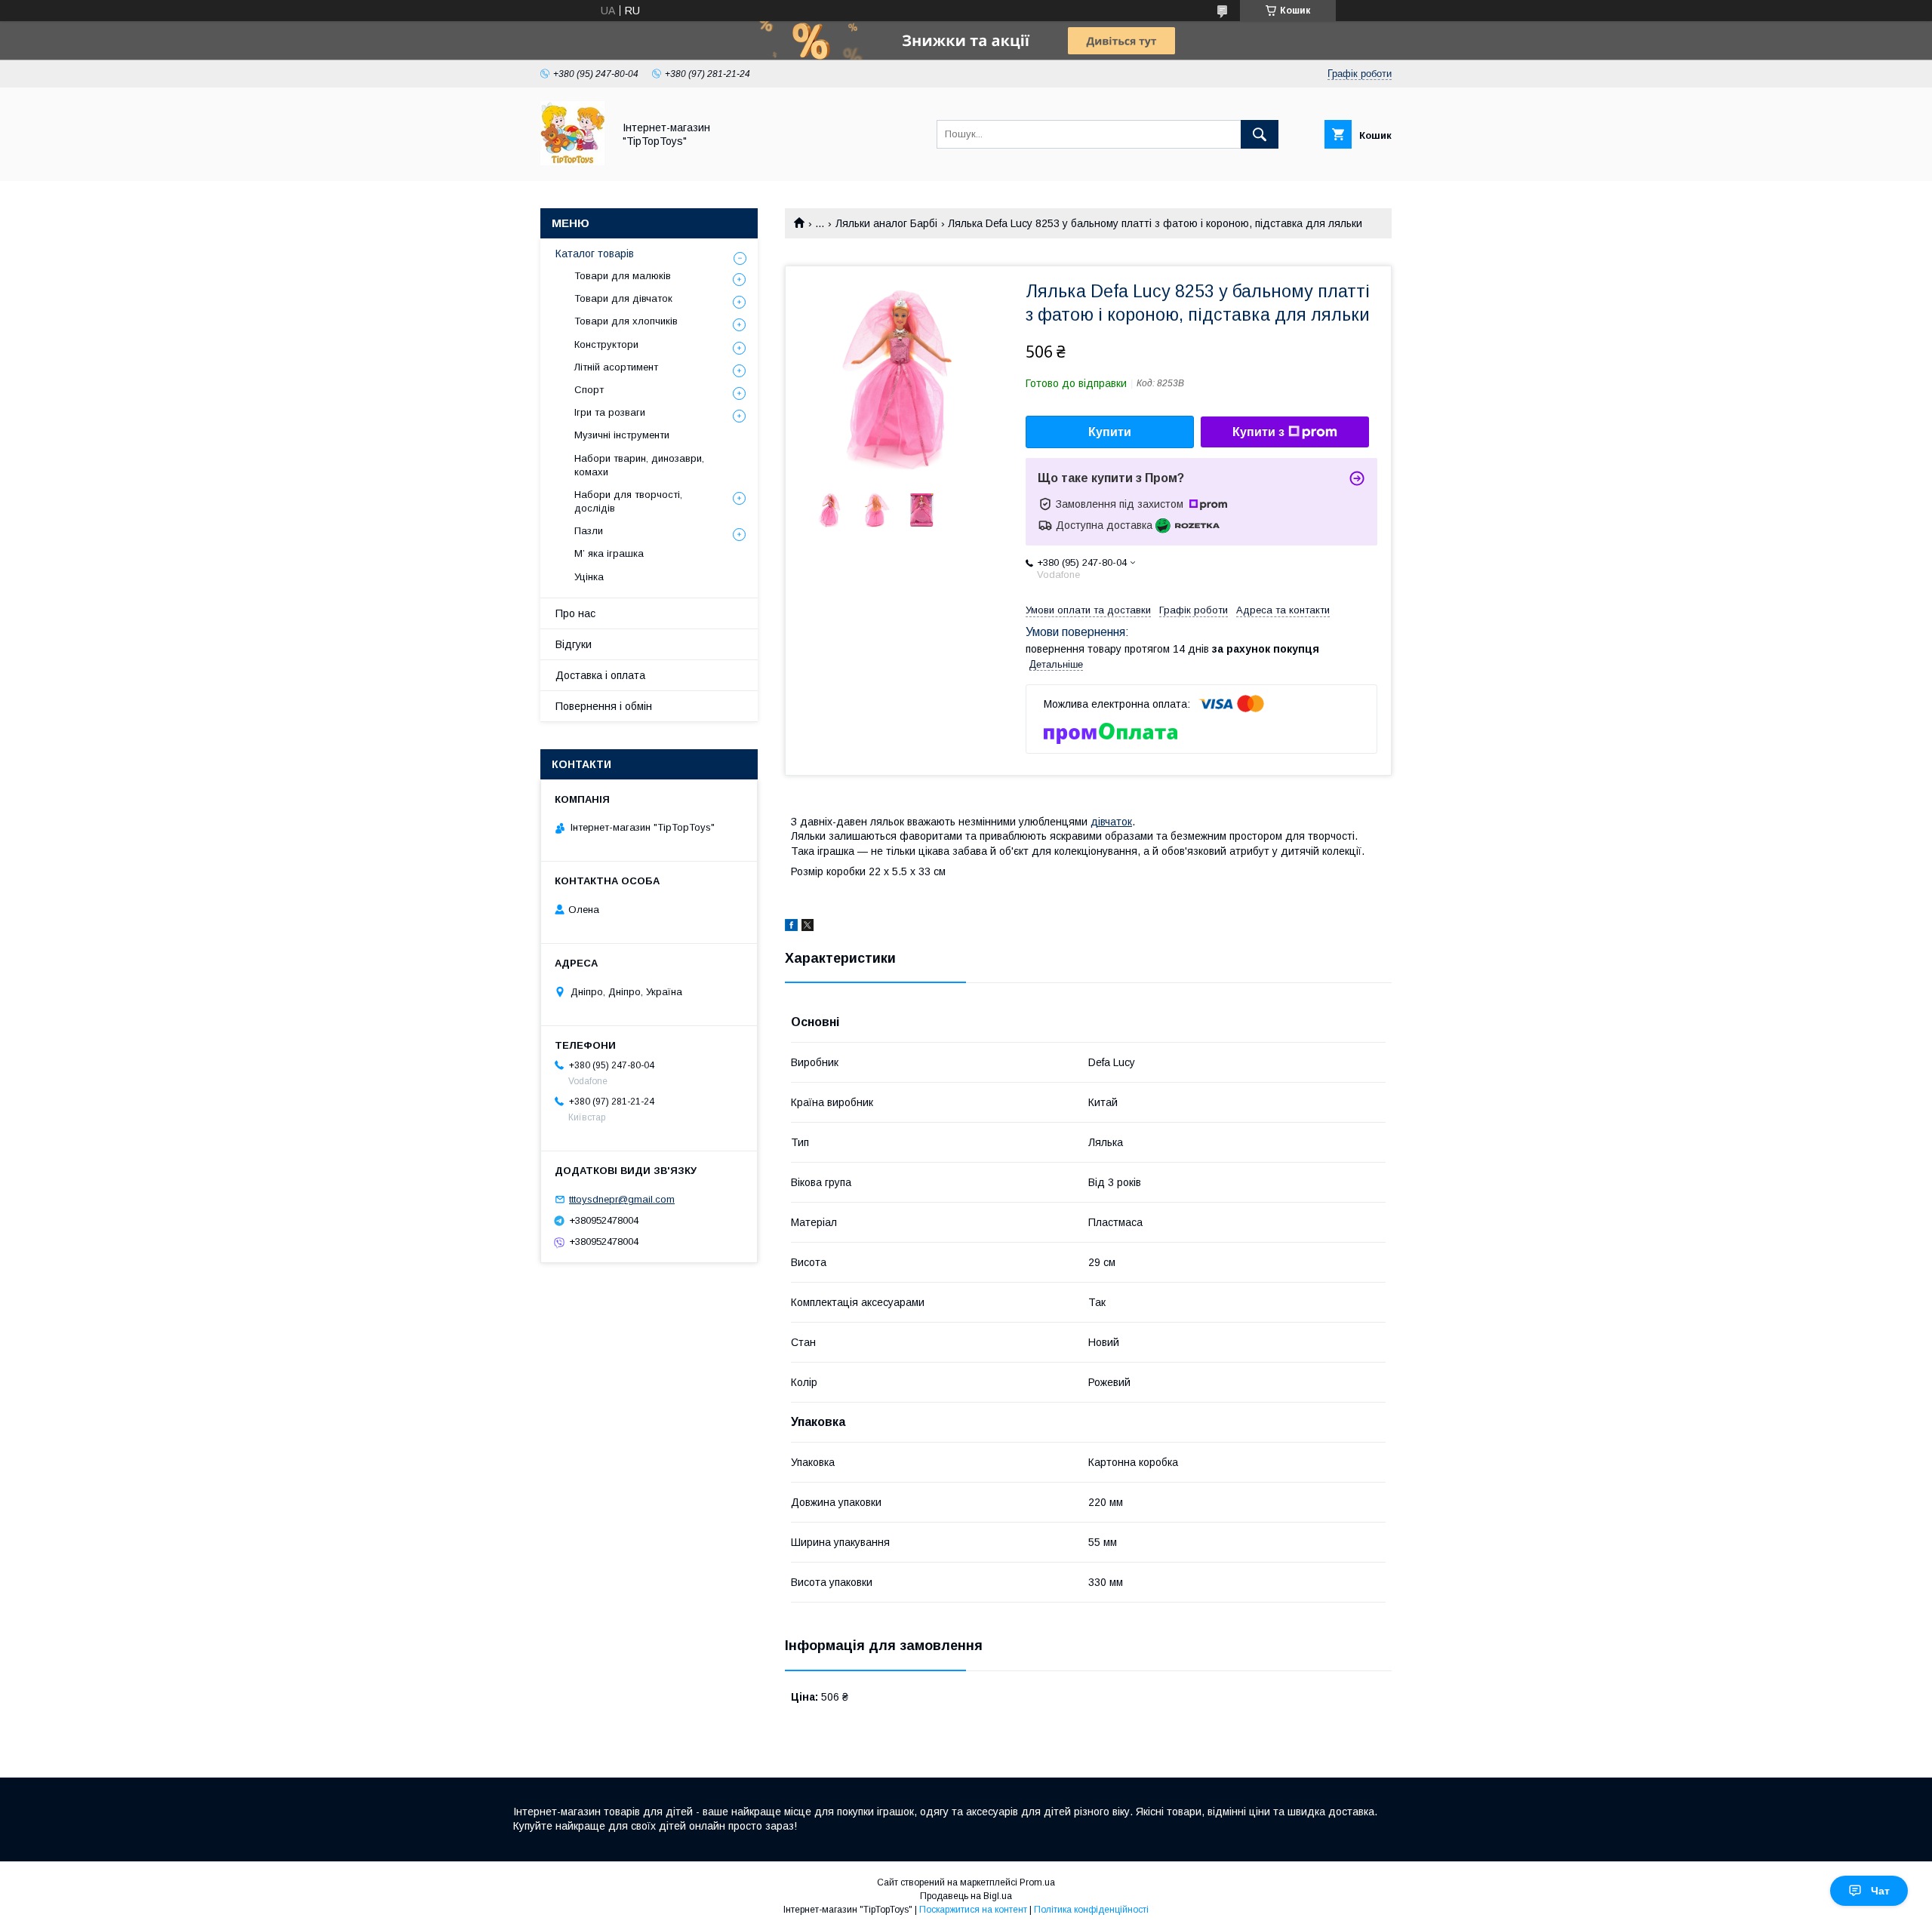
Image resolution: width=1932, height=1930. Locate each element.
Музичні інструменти (622, 435)
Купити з (1258, 432)
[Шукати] (1260, 134)
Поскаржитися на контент (973, 1910)
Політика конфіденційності (1091, 1910)
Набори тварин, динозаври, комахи (639, 465)
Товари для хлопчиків (626, 321)
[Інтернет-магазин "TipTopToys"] (572, 161)
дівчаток (1111, 822)
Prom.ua (1037, 1882)
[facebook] (791, 927)
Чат (1880, 1891)
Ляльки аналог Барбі (886, 223)
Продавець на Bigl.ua (966, 1896)
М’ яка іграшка (609, 553)
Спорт (589, 390)
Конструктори (606, 344)
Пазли (589, 531)
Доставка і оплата (600, 675)
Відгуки (574, 644)
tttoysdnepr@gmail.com (622, 1199)
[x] (808, 927)
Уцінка (589, 577)
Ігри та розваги (610, 412)
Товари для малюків (623, 276)
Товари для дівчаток (623, 298)
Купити (1110, 432)
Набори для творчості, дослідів (628, 501)
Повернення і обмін (604, 706)
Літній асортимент (616, 367)
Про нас (575, 613)
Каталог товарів (595, 254)
